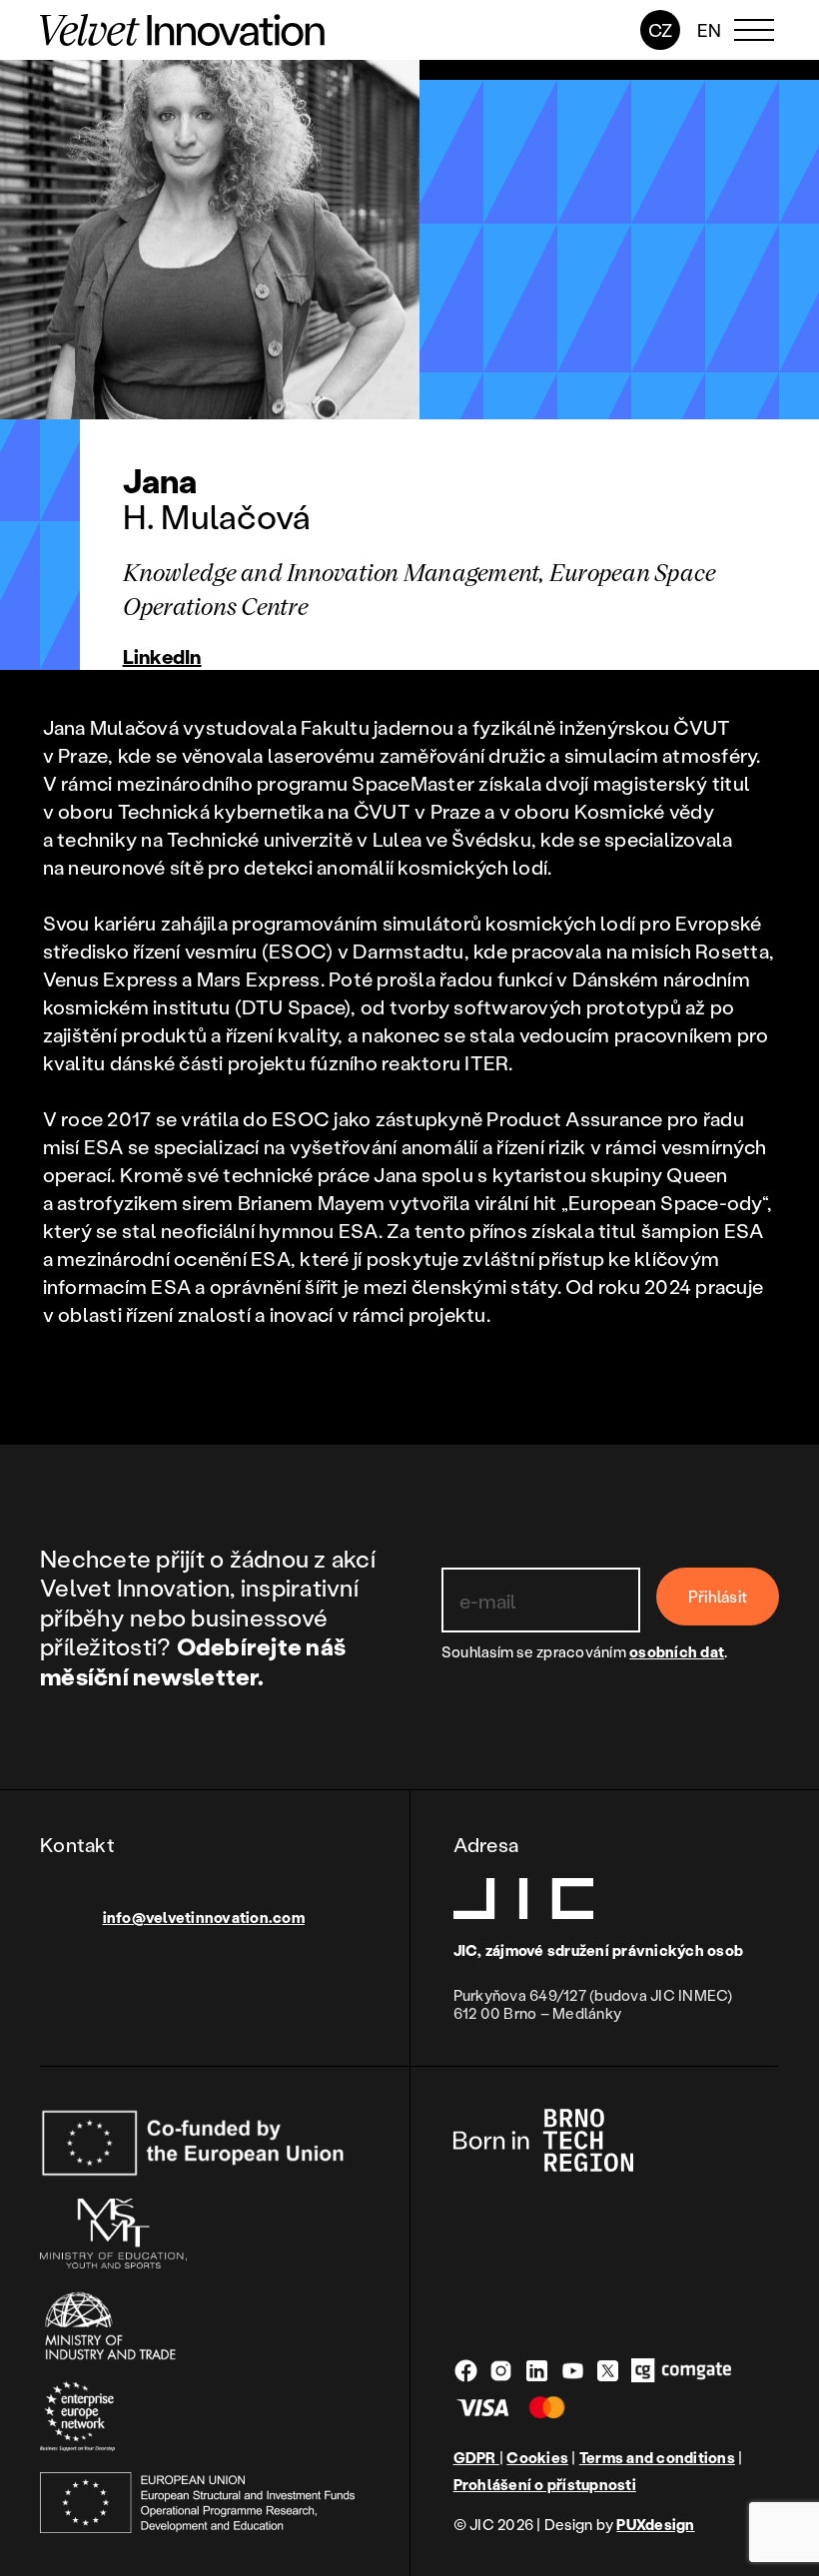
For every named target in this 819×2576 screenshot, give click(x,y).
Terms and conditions (657, 2458)
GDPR (476, 2457)
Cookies (537, 2458)
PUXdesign (655, 2524)
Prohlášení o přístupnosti (545, 2485)
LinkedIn (162, 656)
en (710, 30)
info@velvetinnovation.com (204, 1917)
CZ (661, 30)
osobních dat (677, 1651)
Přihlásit (718, 1596)
